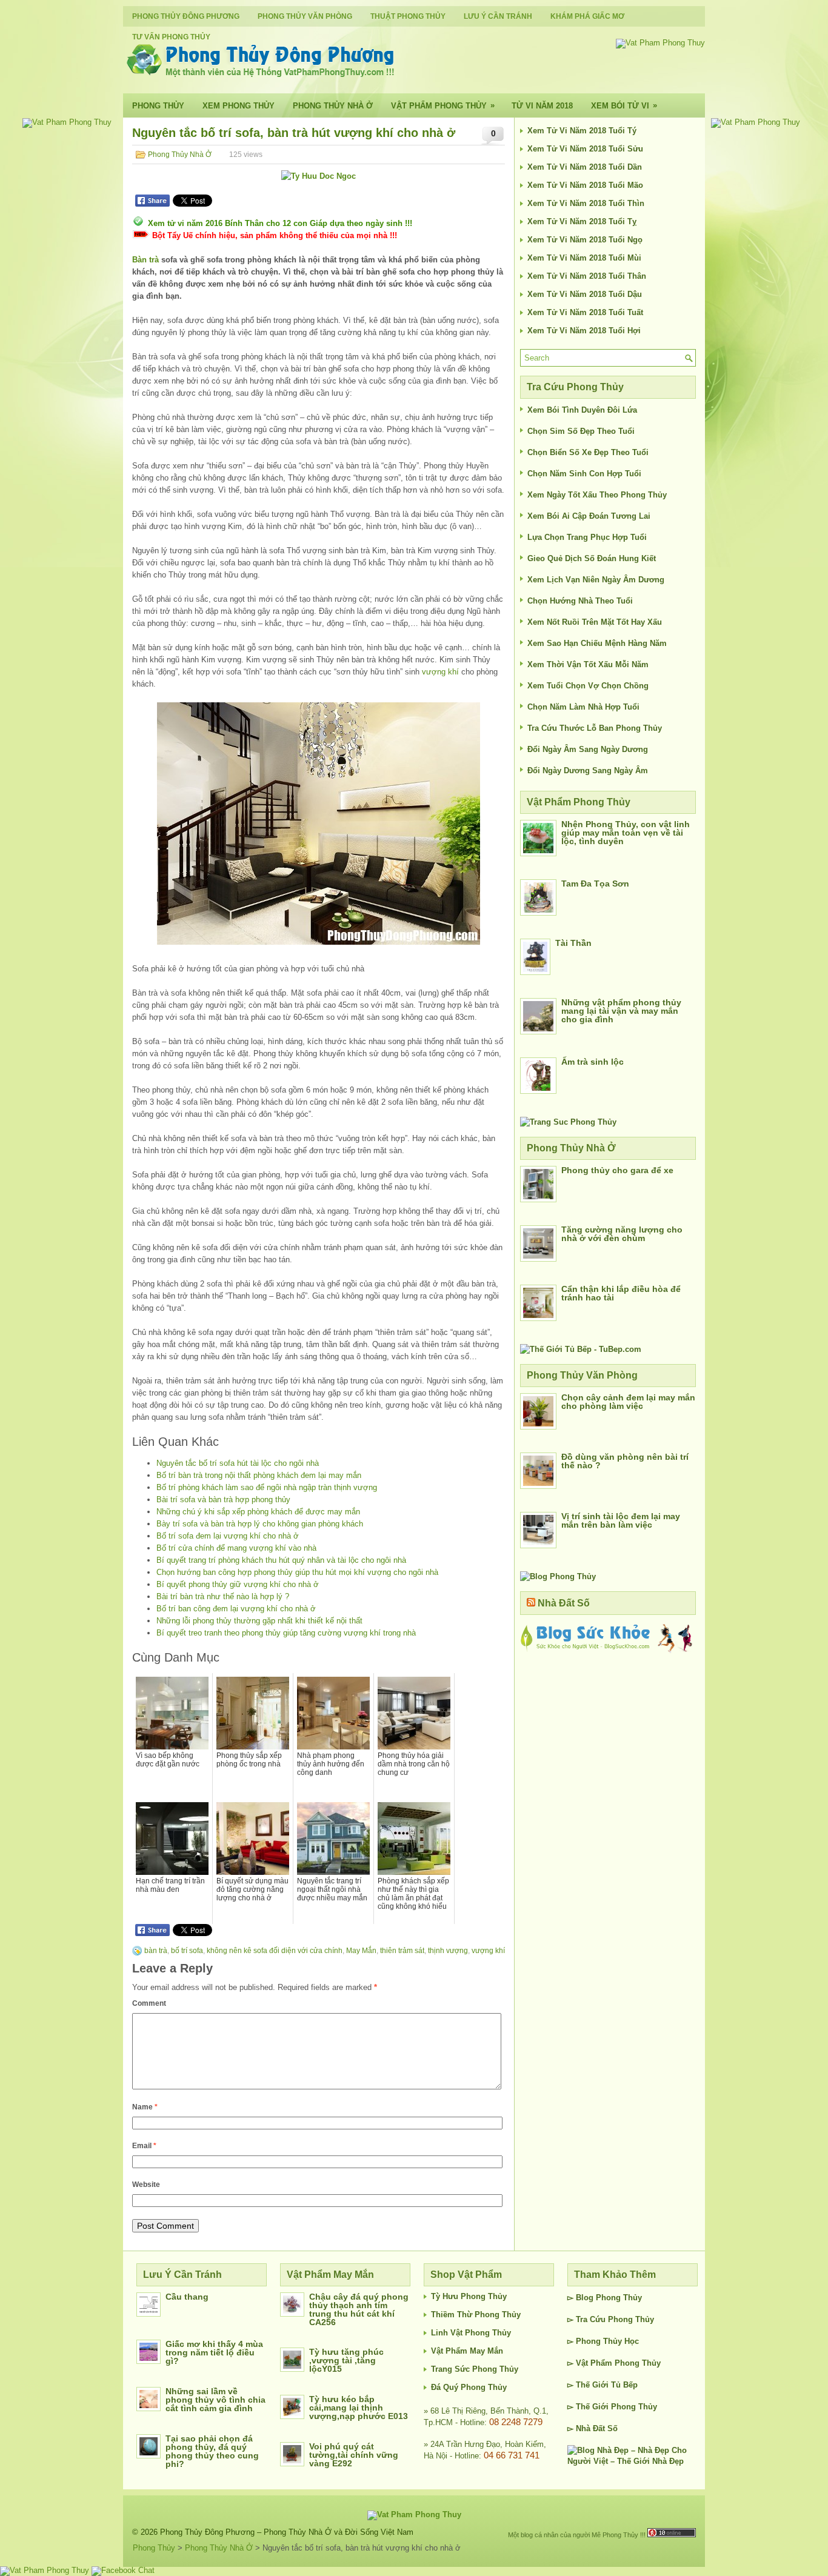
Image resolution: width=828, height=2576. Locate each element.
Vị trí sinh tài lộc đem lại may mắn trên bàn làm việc (621, 1520)
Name (145, 2107)
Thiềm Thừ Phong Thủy (476, 2315)
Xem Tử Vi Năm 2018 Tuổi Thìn (586, 203)
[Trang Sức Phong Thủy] (568, 1122)
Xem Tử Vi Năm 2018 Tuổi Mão (585, 185)
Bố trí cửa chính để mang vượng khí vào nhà (236, 1548)
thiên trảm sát (402, 1951)
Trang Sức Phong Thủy (475, 2369)
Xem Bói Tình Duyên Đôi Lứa (582, 410)
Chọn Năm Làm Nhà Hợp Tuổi (583, 707)
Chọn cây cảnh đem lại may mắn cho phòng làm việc (628, 1402)
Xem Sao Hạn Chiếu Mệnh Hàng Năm (597, 643)
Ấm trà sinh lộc (593, 1062)
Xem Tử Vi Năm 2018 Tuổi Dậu (585, 294)
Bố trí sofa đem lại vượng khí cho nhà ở (228, 1536)
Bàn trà (145, 260)
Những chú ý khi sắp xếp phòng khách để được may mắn (258, 1512)
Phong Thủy (158, 106)
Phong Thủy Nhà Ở (333, 106)
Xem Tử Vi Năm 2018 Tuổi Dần (585, 167)
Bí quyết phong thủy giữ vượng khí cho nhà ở (238, 1584)
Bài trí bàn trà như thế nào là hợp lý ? (223, 1596)
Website (146, 2185)
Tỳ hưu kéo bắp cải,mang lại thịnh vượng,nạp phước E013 (359, 2408)
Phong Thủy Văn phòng (305, 16)
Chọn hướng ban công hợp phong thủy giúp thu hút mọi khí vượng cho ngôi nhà (297, 1572)
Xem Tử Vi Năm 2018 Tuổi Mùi (584, 258)
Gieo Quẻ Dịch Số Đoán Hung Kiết (592, 558)
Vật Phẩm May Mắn (467, 2351)
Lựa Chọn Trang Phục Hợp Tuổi (587, 537)
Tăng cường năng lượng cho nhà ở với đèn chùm (622, 1234)
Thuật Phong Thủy (408, 16)
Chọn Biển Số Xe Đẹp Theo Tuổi (588, 452)
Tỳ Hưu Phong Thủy (469, 2296)
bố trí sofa (187, 1951)
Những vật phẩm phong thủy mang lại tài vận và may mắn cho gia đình (621, 1011)
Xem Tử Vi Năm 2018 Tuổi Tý (582, 131)
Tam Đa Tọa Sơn (595, 884)
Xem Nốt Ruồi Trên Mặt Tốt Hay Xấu (595, 622)
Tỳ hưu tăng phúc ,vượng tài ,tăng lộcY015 (346, 2360)
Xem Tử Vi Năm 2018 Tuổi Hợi (584, 331)
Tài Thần (573, 943)
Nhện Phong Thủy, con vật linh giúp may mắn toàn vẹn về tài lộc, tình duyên (626, 833)
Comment (149, 2003)
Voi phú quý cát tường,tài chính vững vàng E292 (354, 2455)
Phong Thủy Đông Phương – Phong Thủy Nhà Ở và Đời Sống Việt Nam (287, 2532)
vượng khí (440, 672)
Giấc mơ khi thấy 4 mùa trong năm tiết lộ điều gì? (214, 2352)
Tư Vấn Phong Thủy (171, 37)
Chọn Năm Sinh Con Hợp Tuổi (584, 474)
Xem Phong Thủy (239, 106)
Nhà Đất (590, 2428)
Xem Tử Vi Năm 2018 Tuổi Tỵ (582, 221)
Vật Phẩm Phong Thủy (443, 105)
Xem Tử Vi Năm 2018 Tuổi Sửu (585, 149)
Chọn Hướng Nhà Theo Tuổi (580, 601)
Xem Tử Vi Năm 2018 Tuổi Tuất (585, 312)
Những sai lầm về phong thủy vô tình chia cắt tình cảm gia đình (215, 2400)
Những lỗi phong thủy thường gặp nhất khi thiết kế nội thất (259, 1621)
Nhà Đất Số (564, 1603)
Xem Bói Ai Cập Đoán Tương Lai (589, 516)
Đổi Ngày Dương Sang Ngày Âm (588, 770)
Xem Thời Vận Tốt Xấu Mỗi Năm (588, 664)
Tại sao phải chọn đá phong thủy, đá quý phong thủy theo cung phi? (212, 2451)
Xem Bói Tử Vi (624, 105)
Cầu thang (187, 2297)
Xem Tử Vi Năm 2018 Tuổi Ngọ (585, 240)
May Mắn (361, 1951)
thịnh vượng (448, 1951)
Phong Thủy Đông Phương (186, 16)
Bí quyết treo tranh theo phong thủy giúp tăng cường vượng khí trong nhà (286, 1633)
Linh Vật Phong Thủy (471, 2333)
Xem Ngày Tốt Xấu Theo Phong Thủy (597, 495)
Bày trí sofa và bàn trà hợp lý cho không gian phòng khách (260, 1524)
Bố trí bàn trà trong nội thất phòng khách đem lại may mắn (259, 1475)
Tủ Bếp (624, 2385)
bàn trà (156, 1951)
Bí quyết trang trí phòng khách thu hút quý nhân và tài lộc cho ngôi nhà (281, 1560)
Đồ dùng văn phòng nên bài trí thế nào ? (625, 1461)
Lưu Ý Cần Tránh (498, 16)
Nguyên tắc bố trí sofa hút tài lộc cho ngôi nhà (238, 1463)
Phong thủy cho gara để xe (617, 1170)
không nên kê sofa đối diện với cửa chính (275, 1951)
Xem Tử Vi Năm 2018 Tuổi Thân (587, 276)
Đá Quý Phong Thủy (469, 2387)
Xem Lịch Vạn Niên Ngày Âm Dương (596, 580)
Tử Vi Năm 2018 (542, 106)
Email (144, 2146)
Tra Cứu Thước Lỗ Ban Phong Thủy (595, 728)
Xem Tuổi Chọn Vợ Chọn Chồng (588, 686)
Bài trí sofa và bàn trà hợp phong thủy (223, 1499)
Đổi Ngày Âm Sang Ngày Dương (588, 749)
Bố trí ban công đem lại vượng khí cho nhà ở (236, 1609)
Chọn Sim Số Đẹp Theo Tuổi (581, 431)
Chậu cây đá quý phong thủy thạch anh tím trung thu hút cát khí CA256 (359, 2309)
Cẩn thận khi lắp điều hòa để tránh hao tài (621, 1293)
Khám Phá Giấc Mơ (587, 16)
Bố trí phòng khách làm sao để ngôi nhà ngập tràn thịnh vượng (267, 1487)
